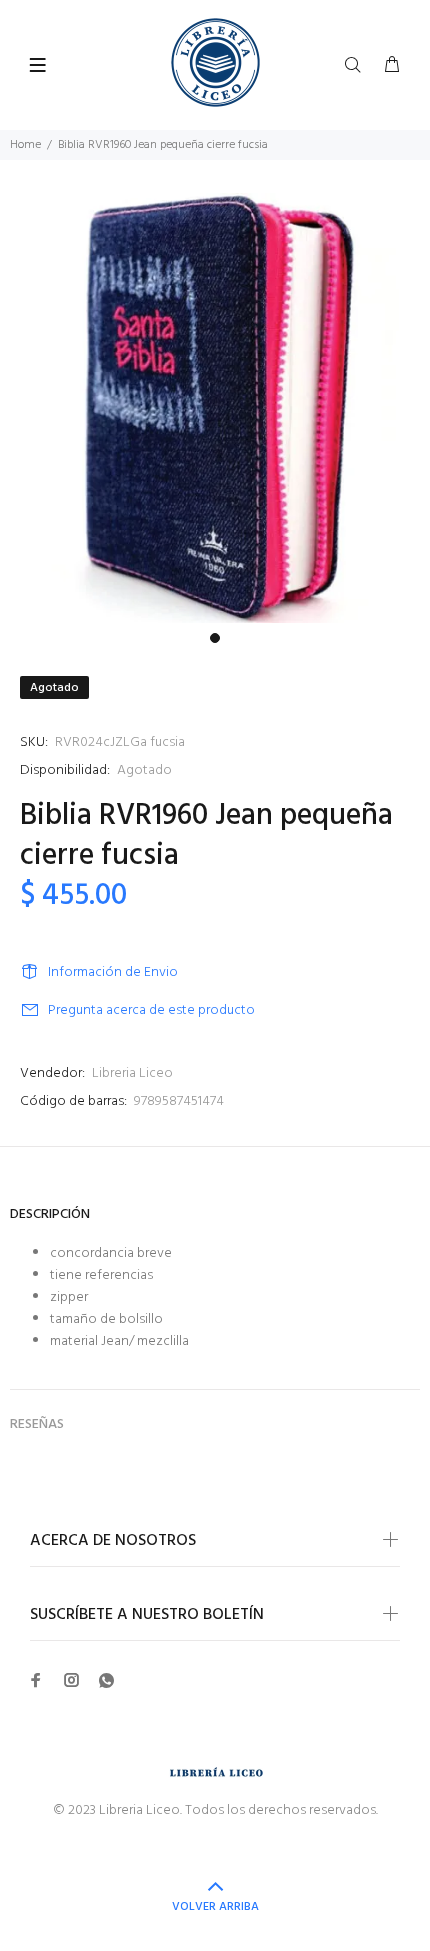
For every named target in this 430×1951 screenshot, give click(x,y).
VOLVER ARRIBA (215, 1907)
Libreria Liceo (132, 1073)
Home (25, 145)
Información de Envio (113, 972)
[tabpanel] (215, 408)
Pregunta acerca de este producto (151, 1010)
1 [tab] (215, 638)
